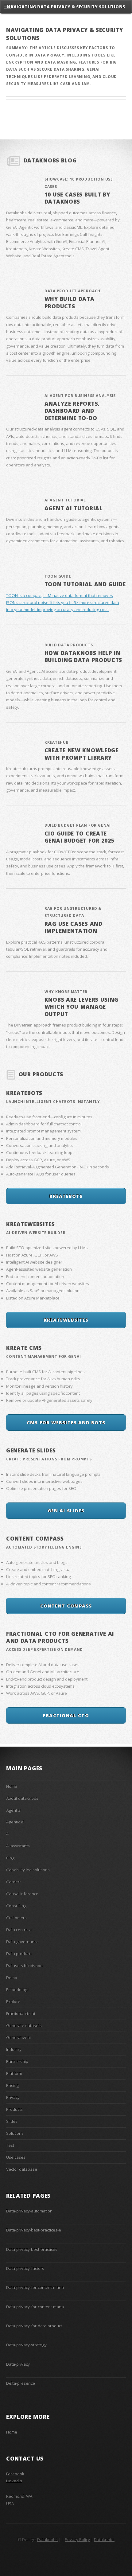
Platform (14, 2073)
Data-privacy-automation (29, 2211)
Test (10, 2145)
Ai (8, 1834)
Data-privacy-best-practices (32, 2249)
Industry (14, 2049)
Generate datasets (24, 2025)
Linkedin (14, 2481)
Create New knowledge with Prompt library (82, 754)
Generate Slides (31, 1450)
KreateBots (24, 1093)
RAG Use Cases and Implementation (74, 927)
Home (12, 1786)
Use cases (16, 2157)
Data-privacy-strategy (26, 2345)
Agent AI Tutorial (74, 508)
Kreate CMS (24, 1348)
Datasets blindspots (25, 1966)
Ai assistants (18, 1846)
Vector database (22, 2169)
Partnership (17, 2061)
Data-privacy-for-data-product (34, 2326)
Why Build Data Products (70, 302)
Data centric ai (19, 1930)
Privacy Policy (77, 2539)
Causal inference (22, 1894)
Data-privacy (18, 2364)
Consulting (16, 1906)
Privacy (13, 2097)
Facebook (15, 2474)
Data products (19, 1954)
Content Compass (35, 1538)
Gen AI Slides (66, 1510)
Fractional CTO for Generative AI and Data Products (60, 1637)
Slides (12, 2121)
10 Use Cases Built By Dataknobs (77, 198)
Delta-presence (21, 2383)
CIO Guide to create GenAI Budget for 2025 (80, 837)
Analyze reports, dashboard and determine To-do (72, 411)
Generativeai (18, 2037)
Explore (13, 2001)
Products (14, 2109)
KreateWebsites (31, 1224)
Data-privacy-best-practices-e (34, 2230)
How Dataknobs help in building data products (83, 656)
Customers (16, 1918)
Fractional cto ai (21, 2013)
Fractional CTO (66, 1715)
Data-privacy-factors (25, 2268)
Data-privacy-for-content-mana (35, 2287)
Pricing (12, 2085)
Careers (14, 1882)
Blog (10, 1858)
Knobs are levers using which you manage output (82, 1007)
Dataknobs (104, 2539)
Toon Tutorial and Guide (85, 584)
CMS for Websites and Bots (66, 1422)
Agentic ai (15, 1822)
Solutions (15, 2133)
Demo (12, 1978)
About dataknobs (22, 1798)
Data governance (22, 1942)
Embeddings (18, 1989)
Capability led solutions (28, 1870)
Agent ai (14, 1810)
